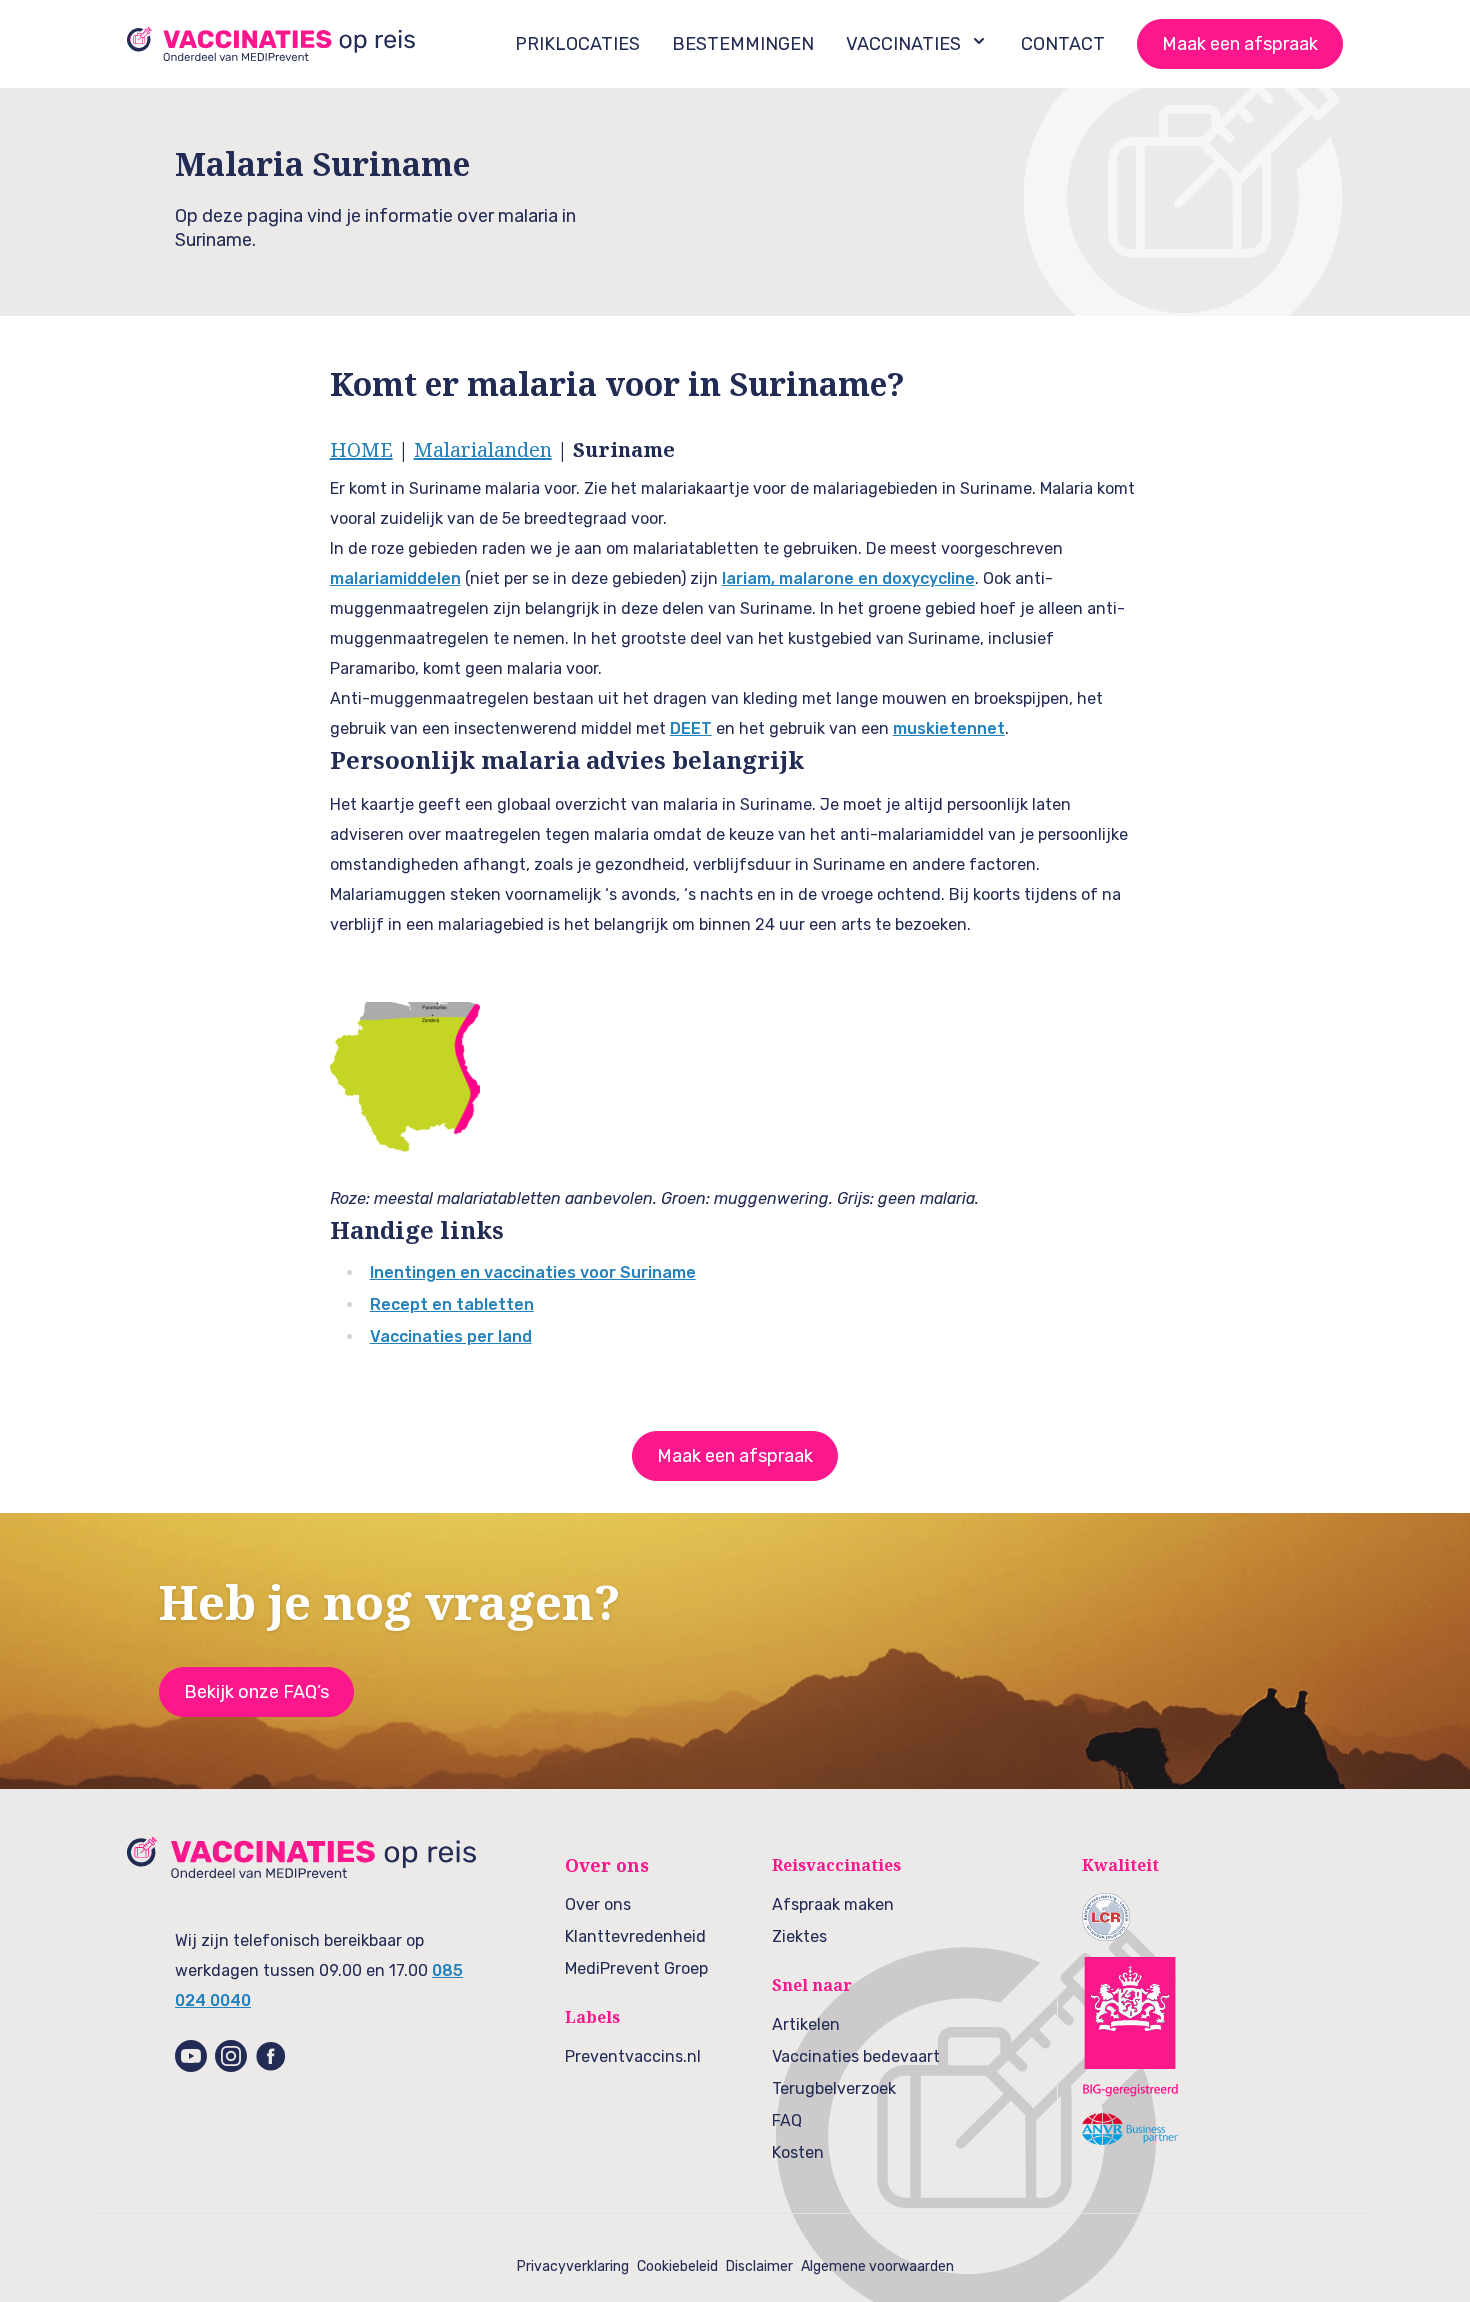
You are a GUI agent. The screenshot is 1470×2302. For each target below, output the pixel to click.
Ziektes (799, 1936)
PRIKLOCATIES (577, 44)
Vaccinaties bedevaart (856, 2056)
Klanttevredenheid (635, 1936)
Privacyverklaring (573, 2266)
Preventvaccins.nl (633, 2056)
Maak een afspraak (1240, 44)
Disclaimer (759, 2266)
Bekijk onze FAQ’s (256, 1692)
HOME (361, 449)
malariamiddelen (395, 578)
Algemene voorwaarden (877, 2266)
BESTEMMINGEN (743, 44)
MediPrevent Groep (636, 1968)
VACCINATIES (903, 44)
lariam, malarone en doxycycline (848, 578)
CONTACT (1063, 44)
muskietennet (949, 728)
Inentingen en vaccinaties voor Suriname (533, 1272)
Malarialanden (483, 449)
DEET (691, 728)
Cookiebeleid (677, 2266)
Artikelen (806, 2024)
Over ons (598, 1904)
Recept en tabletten (452, 1304)
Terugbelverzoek (834, 2088)
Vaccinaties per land (451, 1336)
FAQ (787, 2120)
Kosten (798, 2152)
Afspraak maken (833, 1904)
